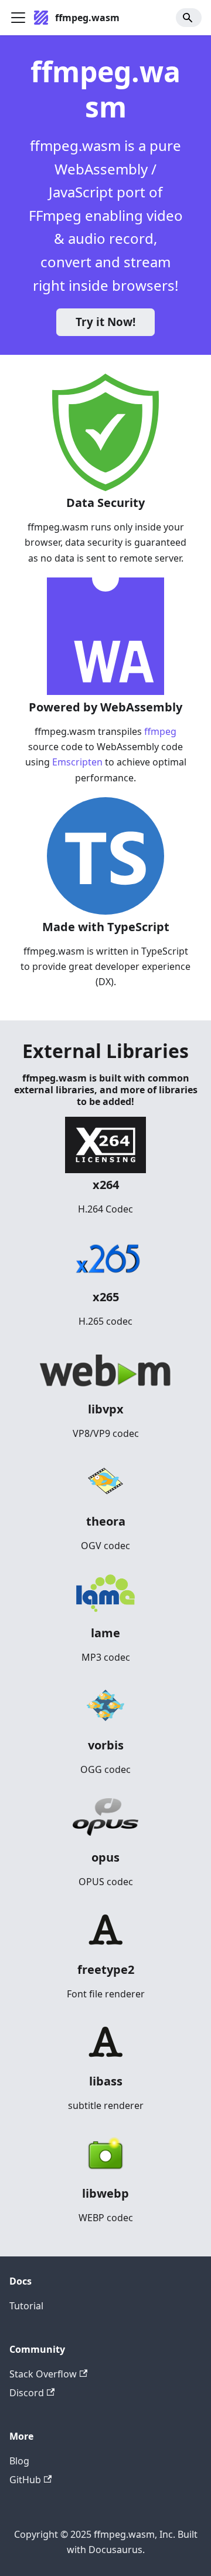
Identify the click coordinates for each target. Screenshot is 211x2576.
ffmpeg (160, 731)
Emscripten (76, 762)
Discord (27, 2393)
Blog (19, 2461)
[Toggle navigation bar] (18, 18)
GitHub (25, 2480)
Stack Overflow (43, 2374)
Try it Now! (105, 322)
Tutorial (26, 2306)
